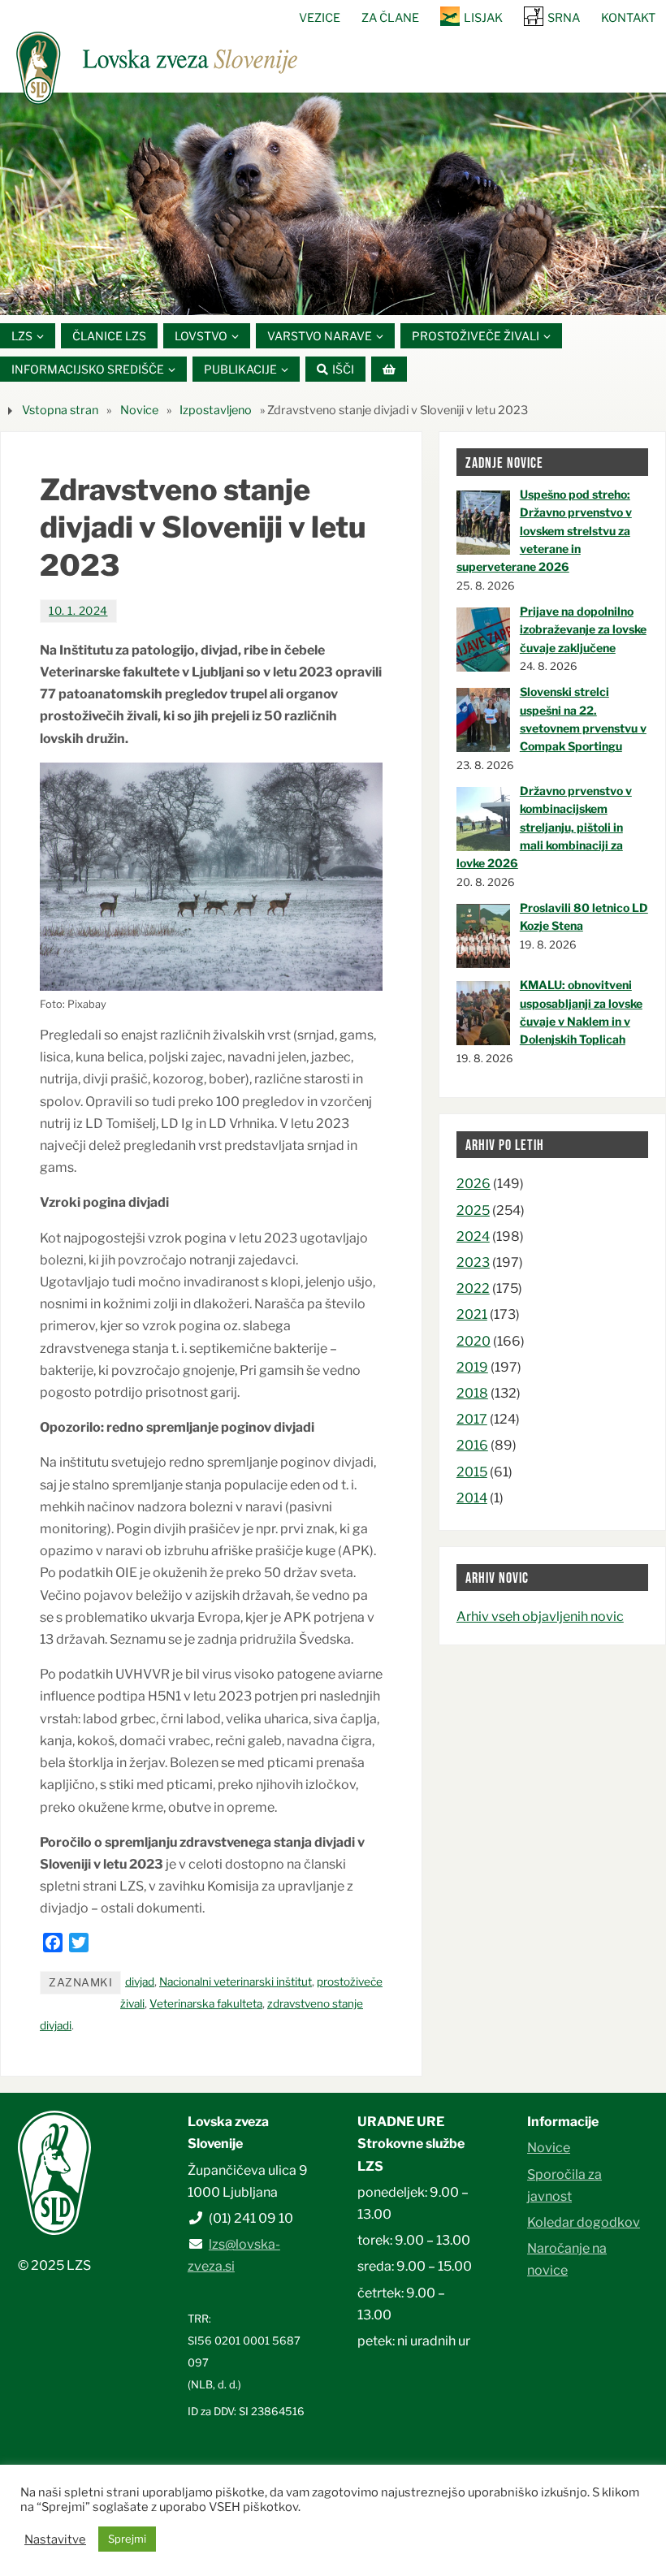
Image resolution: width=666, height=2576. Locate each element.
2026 (474, 1184)
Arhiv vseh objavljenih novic (540, 1616)
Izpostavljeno (216, 410)
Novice (139, 410)
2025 (473, 1210)
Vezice (320, 18)
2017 (472, 1419)
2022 (473, 1288)
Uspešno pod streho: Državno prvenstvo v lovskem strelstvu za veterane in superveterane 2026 (544, 531)
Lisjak (483, 18)
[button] (284, 294)
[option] (333, 203)
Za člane (390, 18)
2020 (474, 1341)
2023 (473, 1262)
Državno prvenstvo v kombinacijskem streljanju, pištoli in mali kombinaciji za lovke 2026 (544, 827)
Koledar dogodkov (584, 2222)
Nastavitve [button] (55, 2539)
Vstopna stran (60, 410)
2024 (473, 1236)
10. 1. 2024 (78, 611)
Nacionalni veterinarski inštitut (236, 1982)
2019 (472, 1367)
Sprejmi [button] (127, 2539)
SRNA (564, 18)
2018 (472, 1393)
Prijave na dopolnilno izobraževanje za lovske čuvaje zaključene (583, 629)
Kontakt (628, 18)
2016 (472, 1445)
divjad (140, 1982)
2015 (472, 1472)
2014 (472, 1498)
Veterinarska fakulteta (206, 2003)
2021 (472, 1314)
